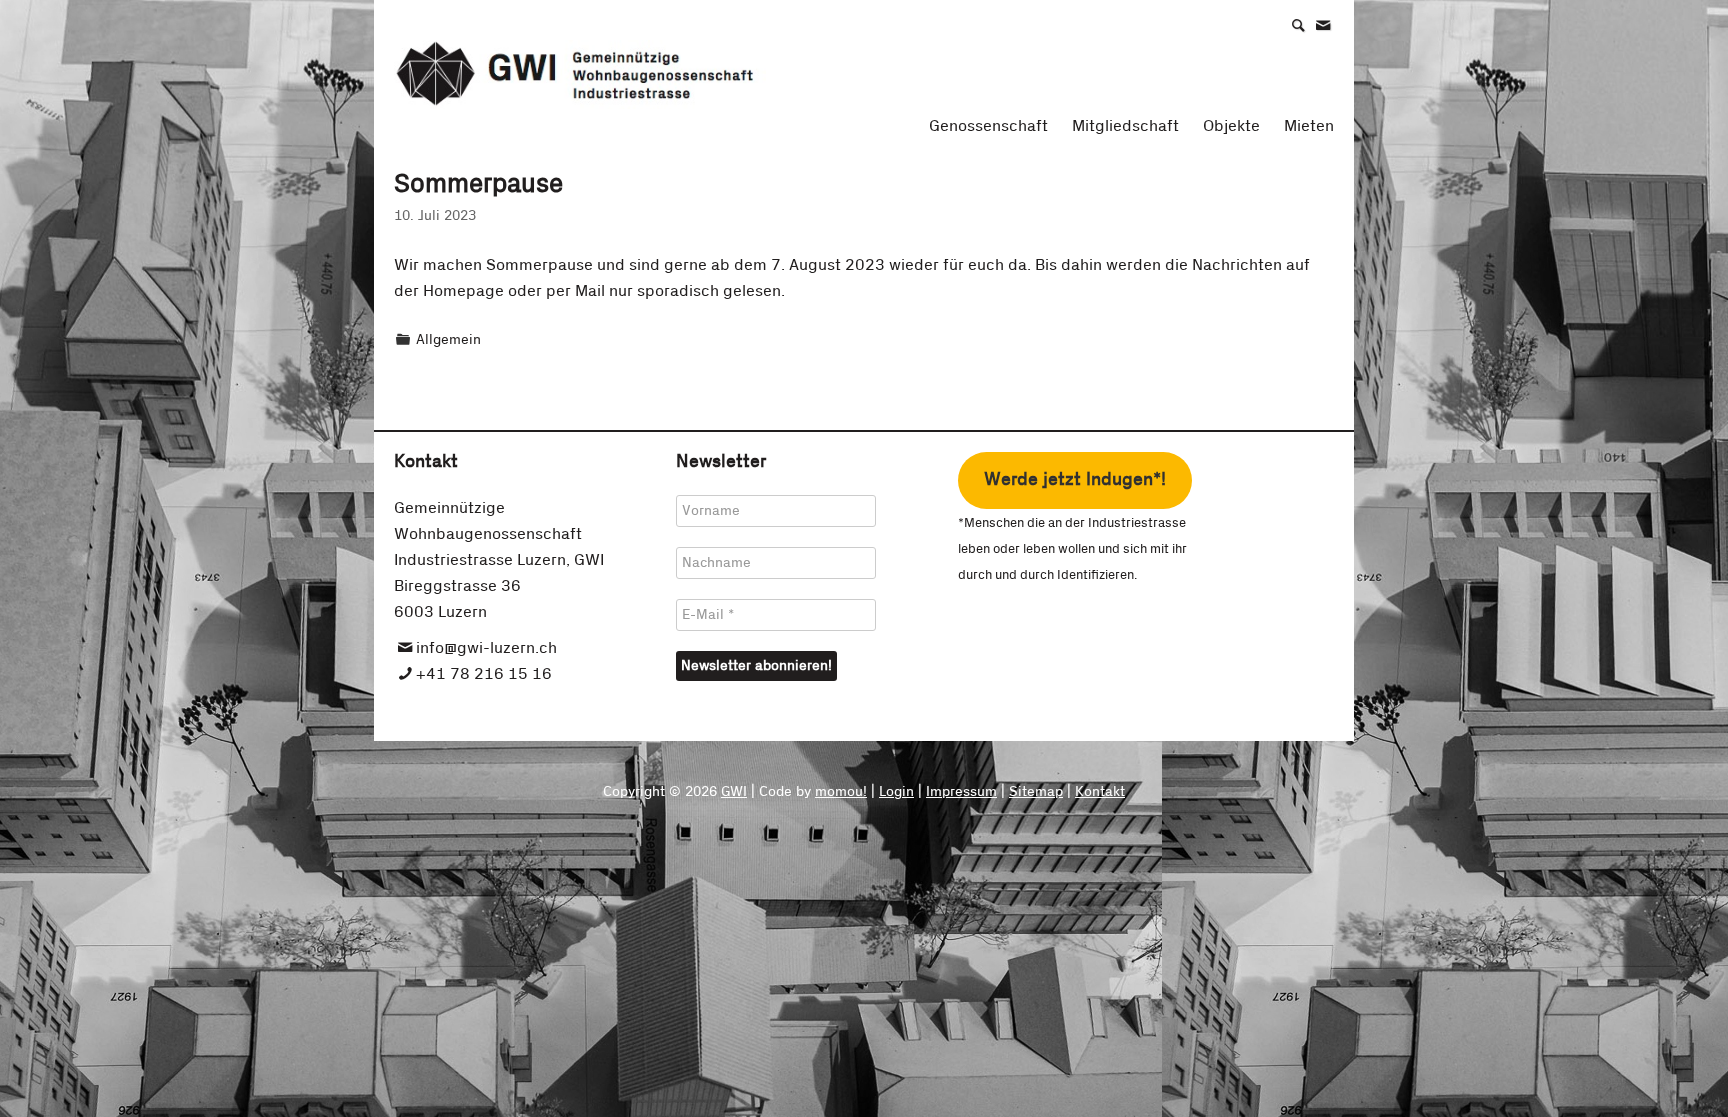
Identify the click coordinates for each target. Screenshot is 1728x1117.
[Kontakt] (1333, 24)
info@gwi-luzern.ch (486, 648)
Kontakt (1100, 792)
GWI (734, 792)
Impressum (961, 792)
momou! (841, 792)
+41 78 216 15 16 (484, 674)
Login (896, 792)
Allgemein (448, 340)
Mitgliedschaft (1125, 126)
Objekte (1231, 126)
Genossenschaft (988, 126)
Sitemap (1036, 792)
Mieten (1309, 126)
